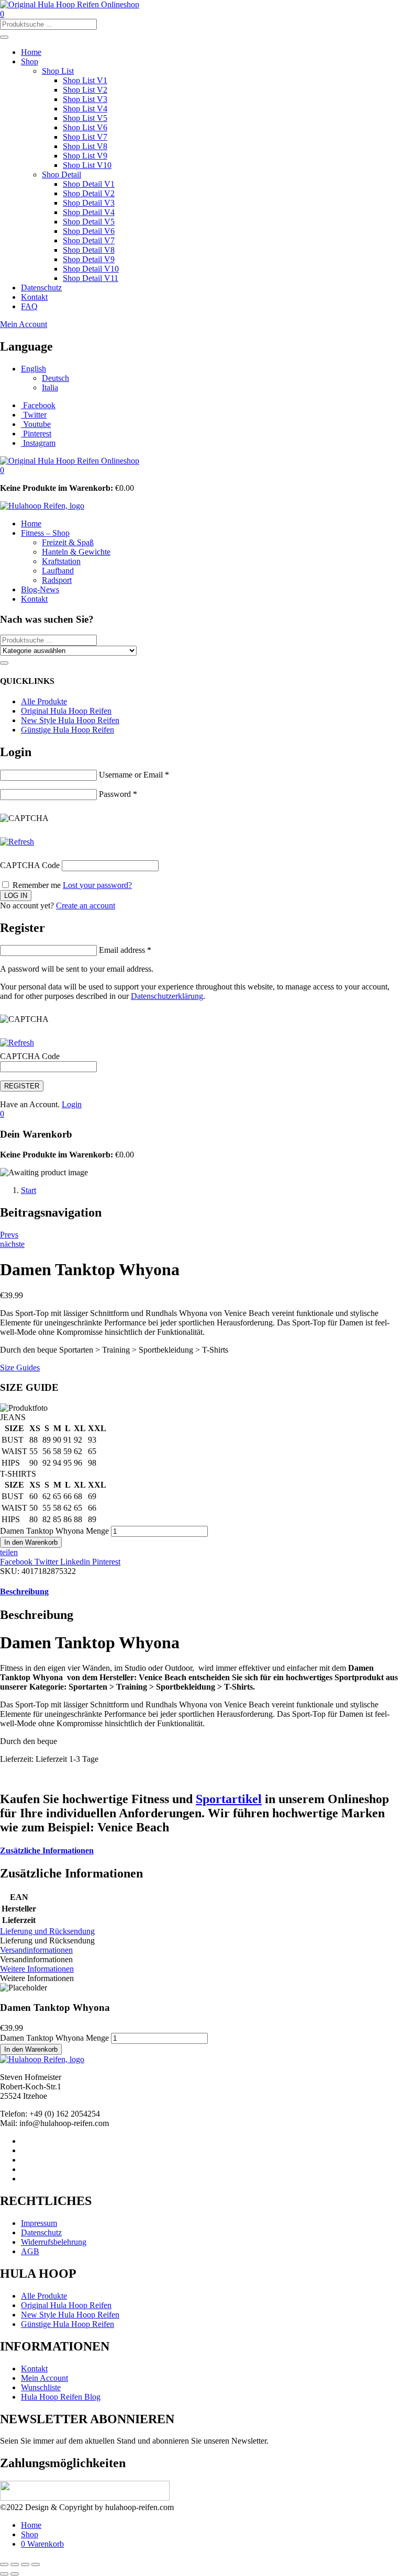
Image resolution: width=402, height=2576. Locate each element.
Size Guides (20, 1368)
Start (29, 1190)
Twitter (47, 1562)
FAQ (29, 306)
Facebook (17, 1562)
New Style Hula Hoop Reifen (70, 720)
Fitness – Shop (45, 533)
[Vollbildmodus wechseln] (15, 2564)
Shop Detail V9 (89, 259)
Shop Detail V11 (91, 278)
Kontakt (34, 297)
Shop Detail (62, 175)
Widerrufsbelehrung (54, 2242)
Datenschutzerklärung (167, 996)
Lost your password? (97, 885)
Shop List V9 (85, 156)
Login (72, 1104)
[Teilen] (25, 2564)
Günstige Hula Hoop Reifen (68, 730)
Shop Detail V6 (89, 231)
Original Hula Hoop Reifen (66, 711)
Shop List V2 (85, 90)
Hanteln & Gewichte (76, 552)
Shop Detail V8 (89, 250)
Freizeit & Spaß (68, 542)
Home (31, 52)
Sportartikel (229, 1799)
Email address (125, 950)
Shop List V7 (85, 137)
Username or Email (134, 775)
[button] (2, 470)
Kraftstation (61, 561)
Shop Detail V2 (89, 193)
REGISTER (22, 1086)
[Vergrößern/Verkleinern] (4, 2564)
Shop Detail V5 (89, 222)
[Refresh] (17, 842)
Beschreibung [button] (24, 1591)
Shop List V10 (87, 165)
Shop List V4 (85, 109)
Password (118, 794)
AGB (30, 2251)
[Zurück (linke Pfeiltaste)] (4, 2574)
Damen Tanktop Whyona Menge (54, 1531)
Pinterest (106, 1562)
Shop (30, 61)
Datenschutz (41, 288)
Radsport (57, 580)
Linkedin (76, 1562)
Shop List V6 (85, 127)
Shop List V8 (85, 146)
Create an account (86, 905)
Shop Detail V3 (89, 203)
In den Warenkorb (31, 1542)
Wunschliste (41, 2387)
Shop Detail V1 (89, 184)
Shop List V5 (85, 118)
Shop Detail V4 (89, 212)
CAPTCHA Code (30, 865)
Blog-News (40, 589)
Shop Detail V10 (91, 269)
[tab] (201, 1592)
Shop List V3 (85, 99)
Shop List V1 (85, 80)
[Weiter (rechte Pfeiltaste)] (15, 2574)
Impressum (39, 2223)
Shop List (58, 71)
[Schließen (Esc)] (36, 2564)
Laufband (58, 571)
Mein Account (24, 324)
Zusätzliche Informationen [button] (47, 1851)
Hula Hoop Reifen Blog (61, 2397)
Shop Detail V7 (89, 240)
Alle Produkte (44, 701)
